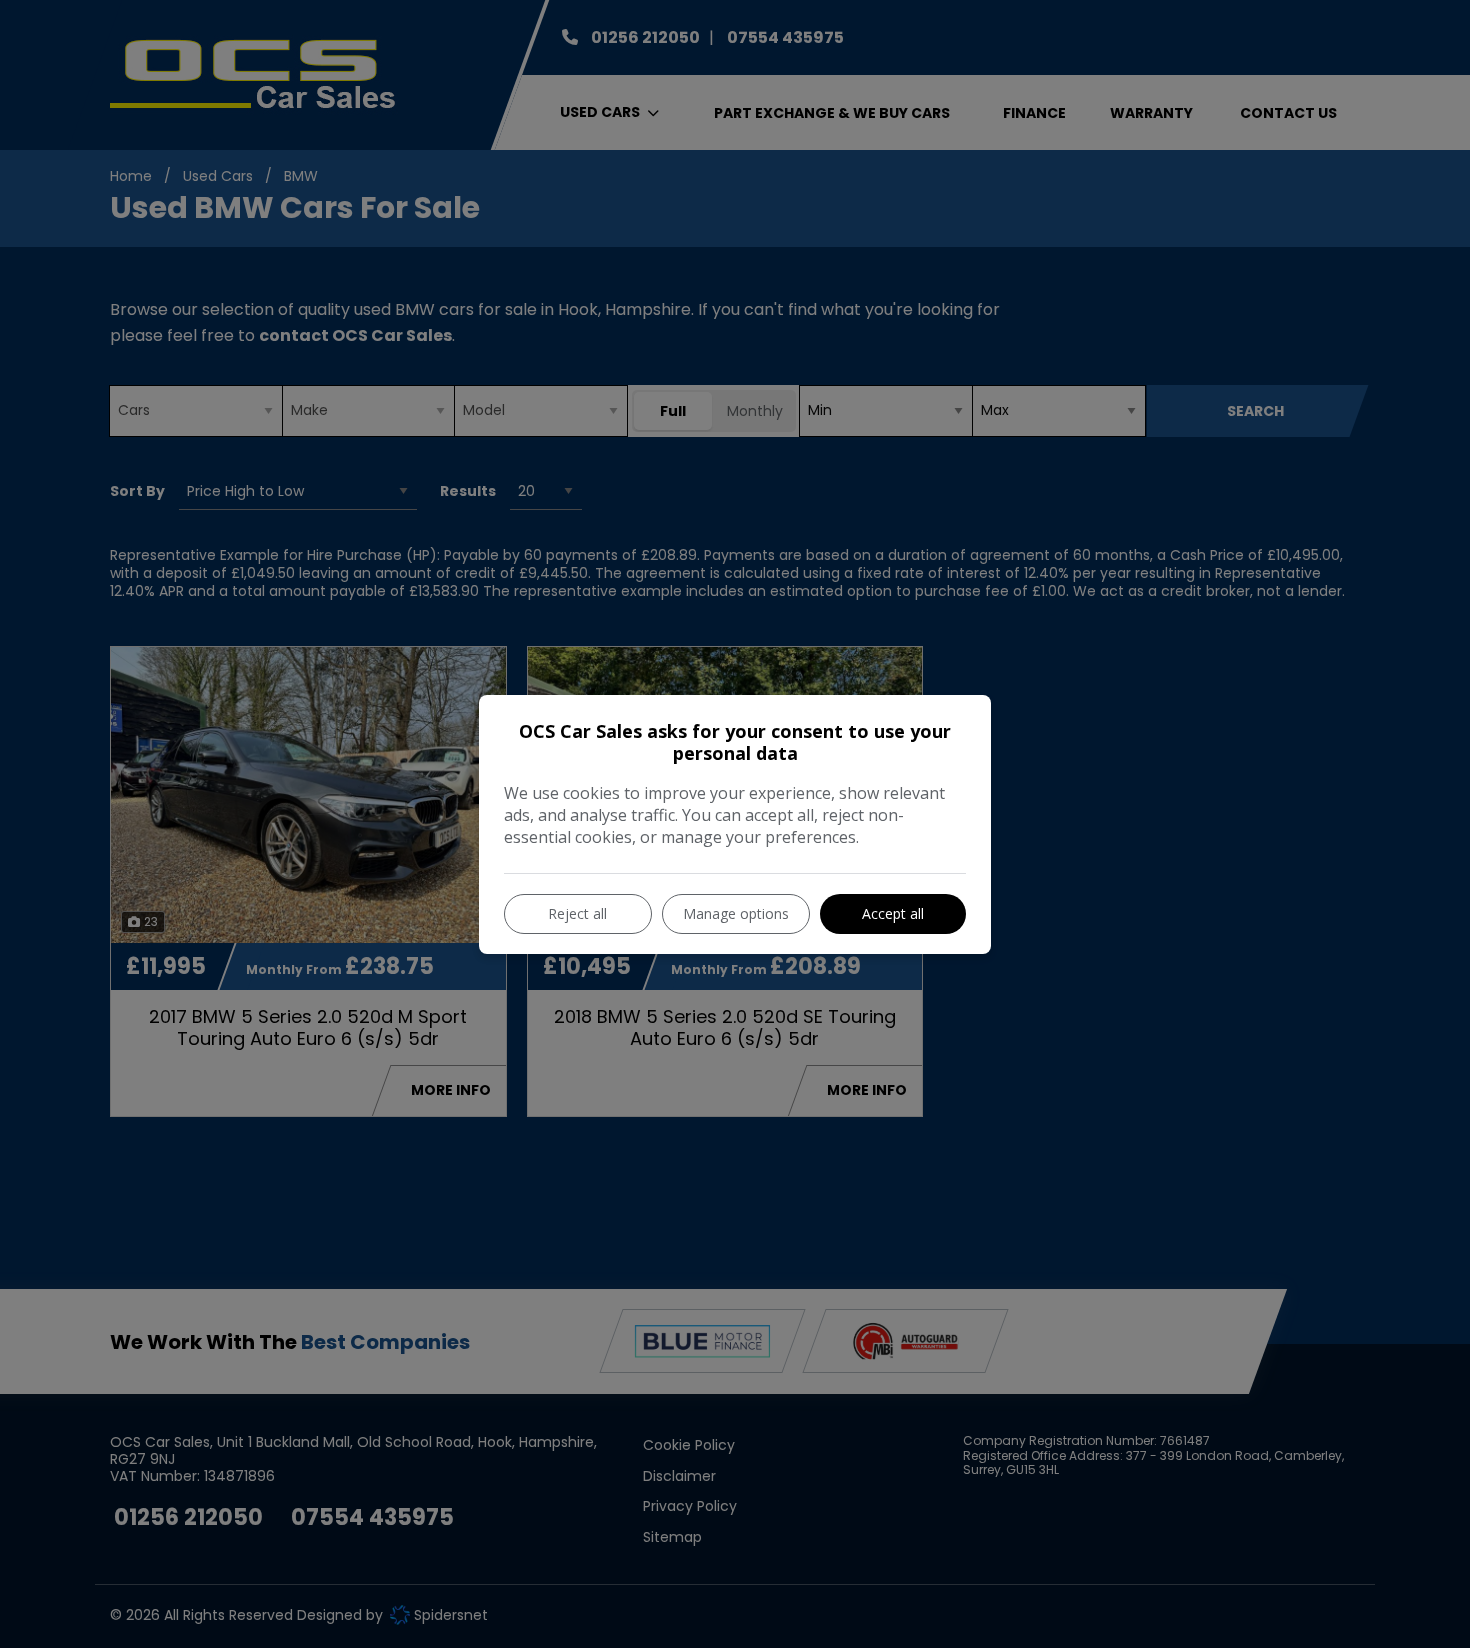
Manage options (736, 913)
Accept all (893, 913)
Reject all (577, 913)
